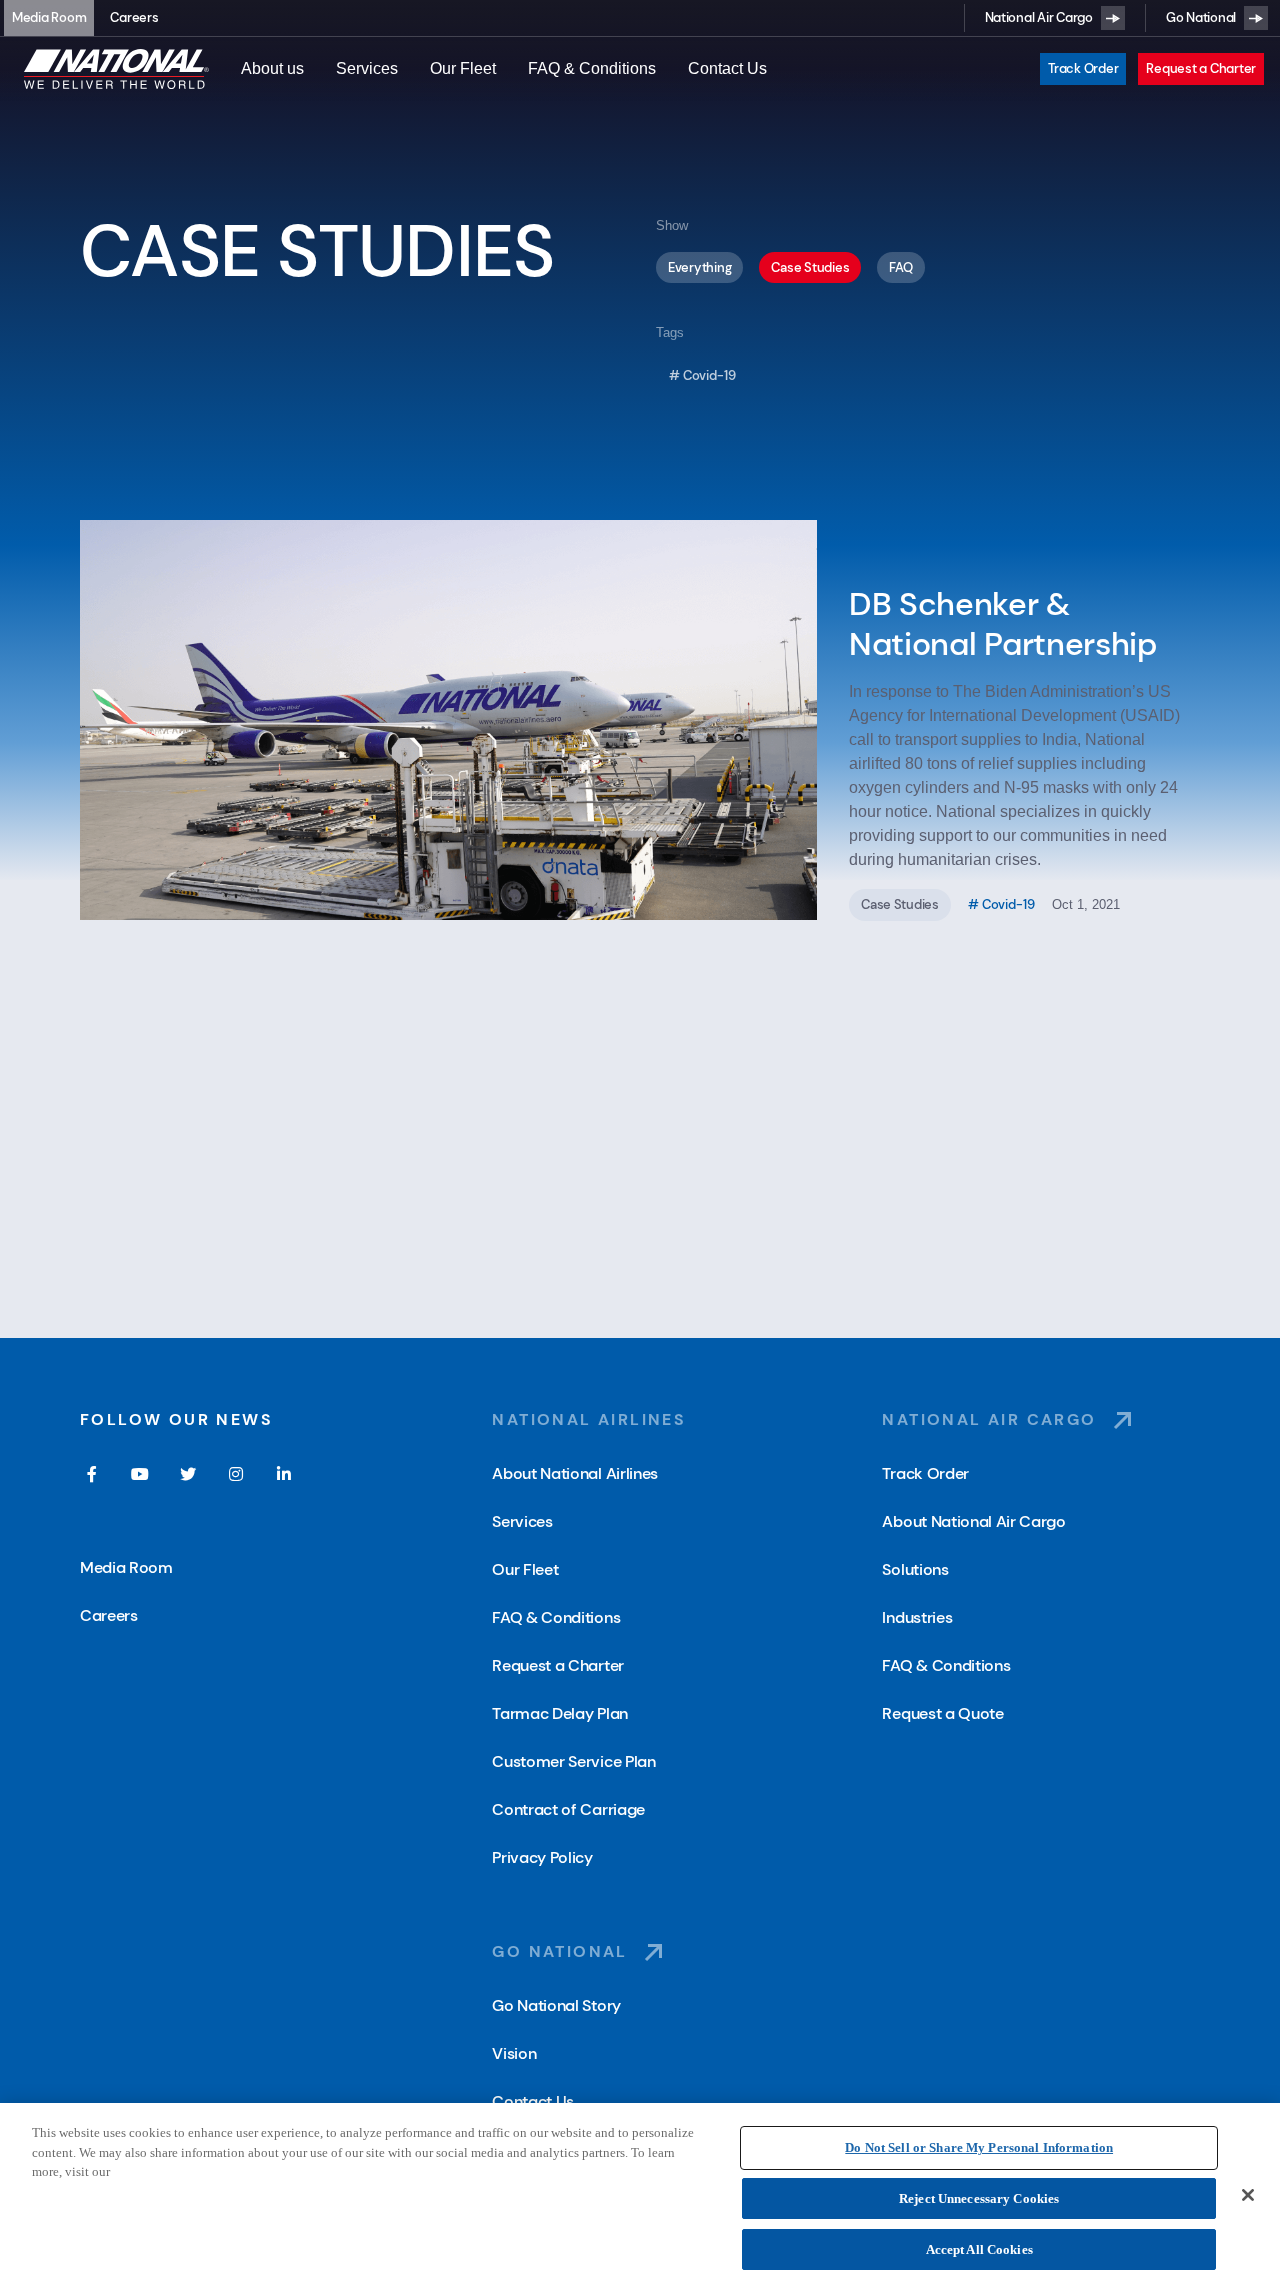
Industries (917, 1617)
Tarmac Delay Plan (560, 1713)
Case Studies (810, 267)
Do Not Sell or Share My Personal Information (979, 2147)
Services (367, 68)
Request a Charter (1201, 68)
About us (272, 68)
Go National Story (556, 2005)
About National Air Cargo (973, 1521)
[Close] (1248, 2195)
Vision (514, 2053)
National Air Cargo (1039, 17)
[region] (640, 2197)
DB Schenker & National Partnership (1003, 624)
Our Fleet (463, 68)
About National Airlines (575, 1473)
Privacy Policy (542, 1857)
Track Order (1083, 68)
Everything (699, 267)
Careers (134, 17)
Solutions (915, 1569)
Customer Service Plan (573, 1761)
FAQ (900, 267)
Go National (1201, 17)
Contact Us (727, 68)
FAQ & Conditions (592, 68)
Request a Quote (942, 1713)
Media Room (49, 17)
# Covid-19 (702, 375)
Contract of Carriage (568, 1809)
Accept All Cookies (979, 2249)
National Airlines (589, 1419)
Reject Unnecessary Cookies (979, 2198)
